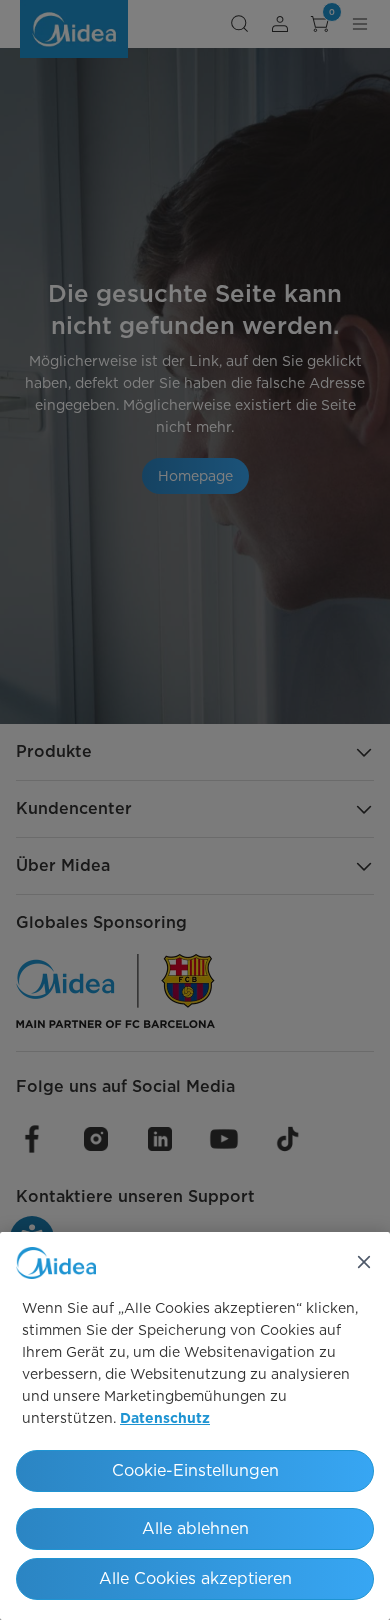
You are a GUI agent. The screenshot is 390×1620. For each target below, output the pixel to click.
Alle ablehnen (195, 1528)
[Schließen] (364, 1262)
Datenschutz (165, 1419)
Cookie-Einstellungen (195, 1470)
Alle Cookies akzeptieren (195, 1578)
